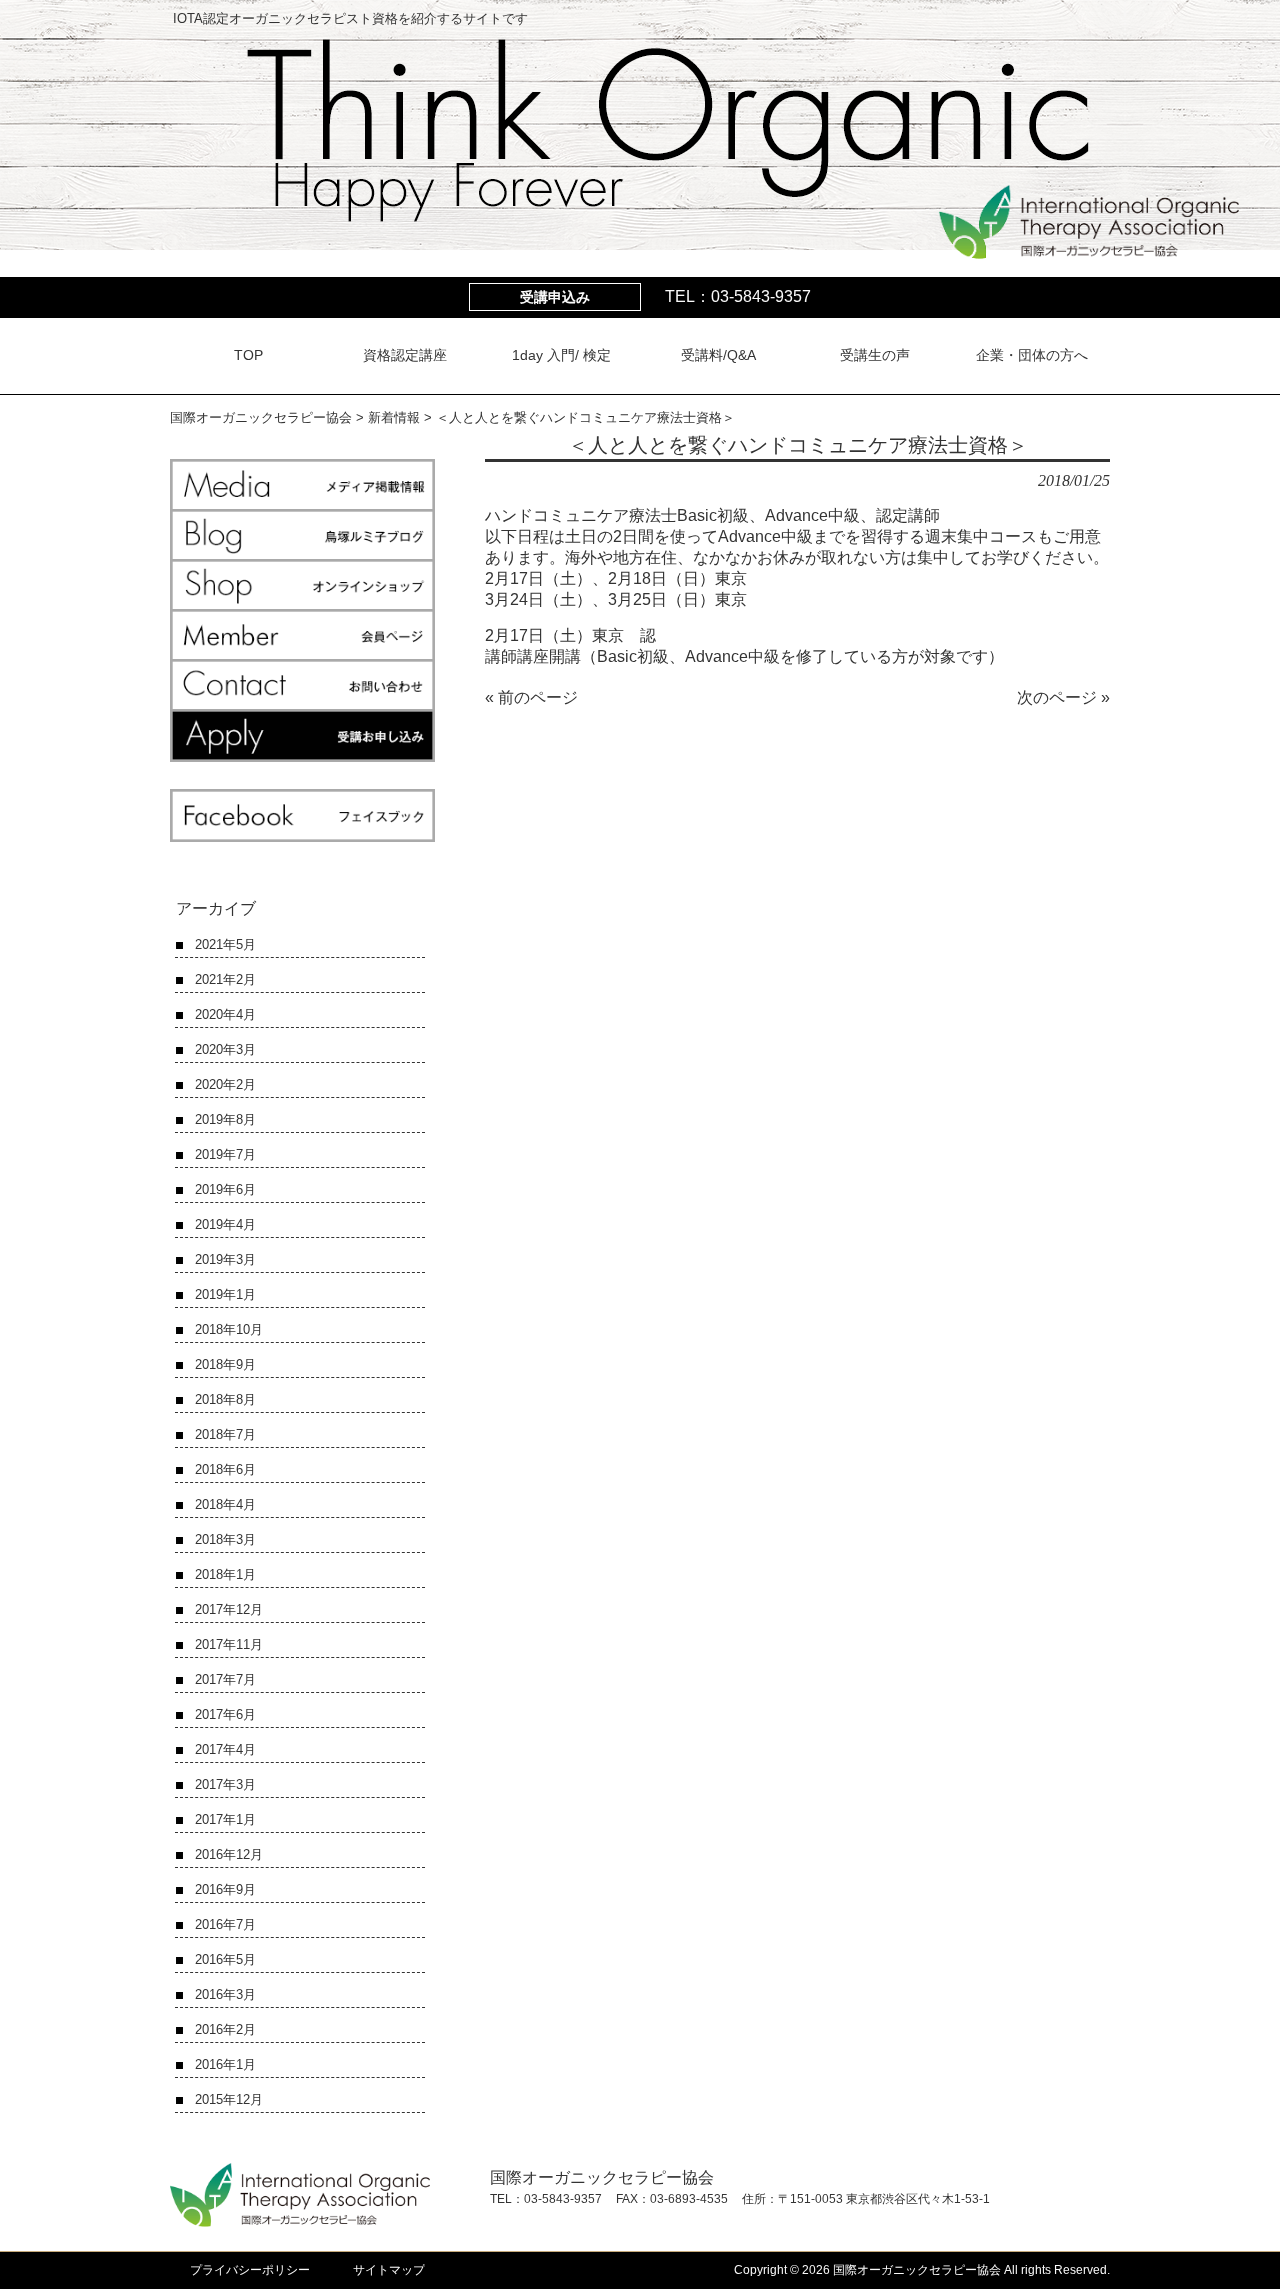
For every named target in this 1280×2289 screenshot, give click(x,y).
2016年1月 (225, 2064)
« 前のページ (531, 697)
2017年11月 (229, 1644)
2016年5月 (225, 1959)
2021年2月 (225, 979)
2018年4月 (225, 1504)
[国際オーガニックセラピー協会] (1089, 250)
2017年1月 (225, 1819)
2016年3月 (225, 1994)
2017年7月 (225, 1679)
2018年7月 (225, 1434)
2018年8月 (225, 1399)
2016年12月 (229, 1854)
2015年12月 (229, 2099)
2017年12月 (229, 1609)
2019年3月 (225, 1259)
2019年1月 (225, 1294)
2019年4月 (225, 1224)
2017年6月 (225, 1714)
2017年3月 (225, 1784)
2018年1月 (225, 1574)
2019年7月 (225, 1154)
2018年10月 (229, 1329)
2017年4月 (225, 1749)
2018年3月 (225, 1539)
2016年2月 (225, 2029)
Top (1232, 2241)
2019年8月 (225, 1119)
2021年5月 (225, 944)
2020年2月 (225, 1084)
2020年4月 (225, 1014)
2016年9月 (225, 1889)
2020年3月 (225, 1049)
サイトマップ (389, 2270)
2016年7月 (225, 1924)
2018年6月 (225, 1469)
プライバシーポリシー (250, 2270)
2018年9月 (225, 1364)
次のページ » (1063, 697)
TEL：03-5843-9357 (738, 296)
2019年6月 (225, 1189)
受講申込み (555, 297)
